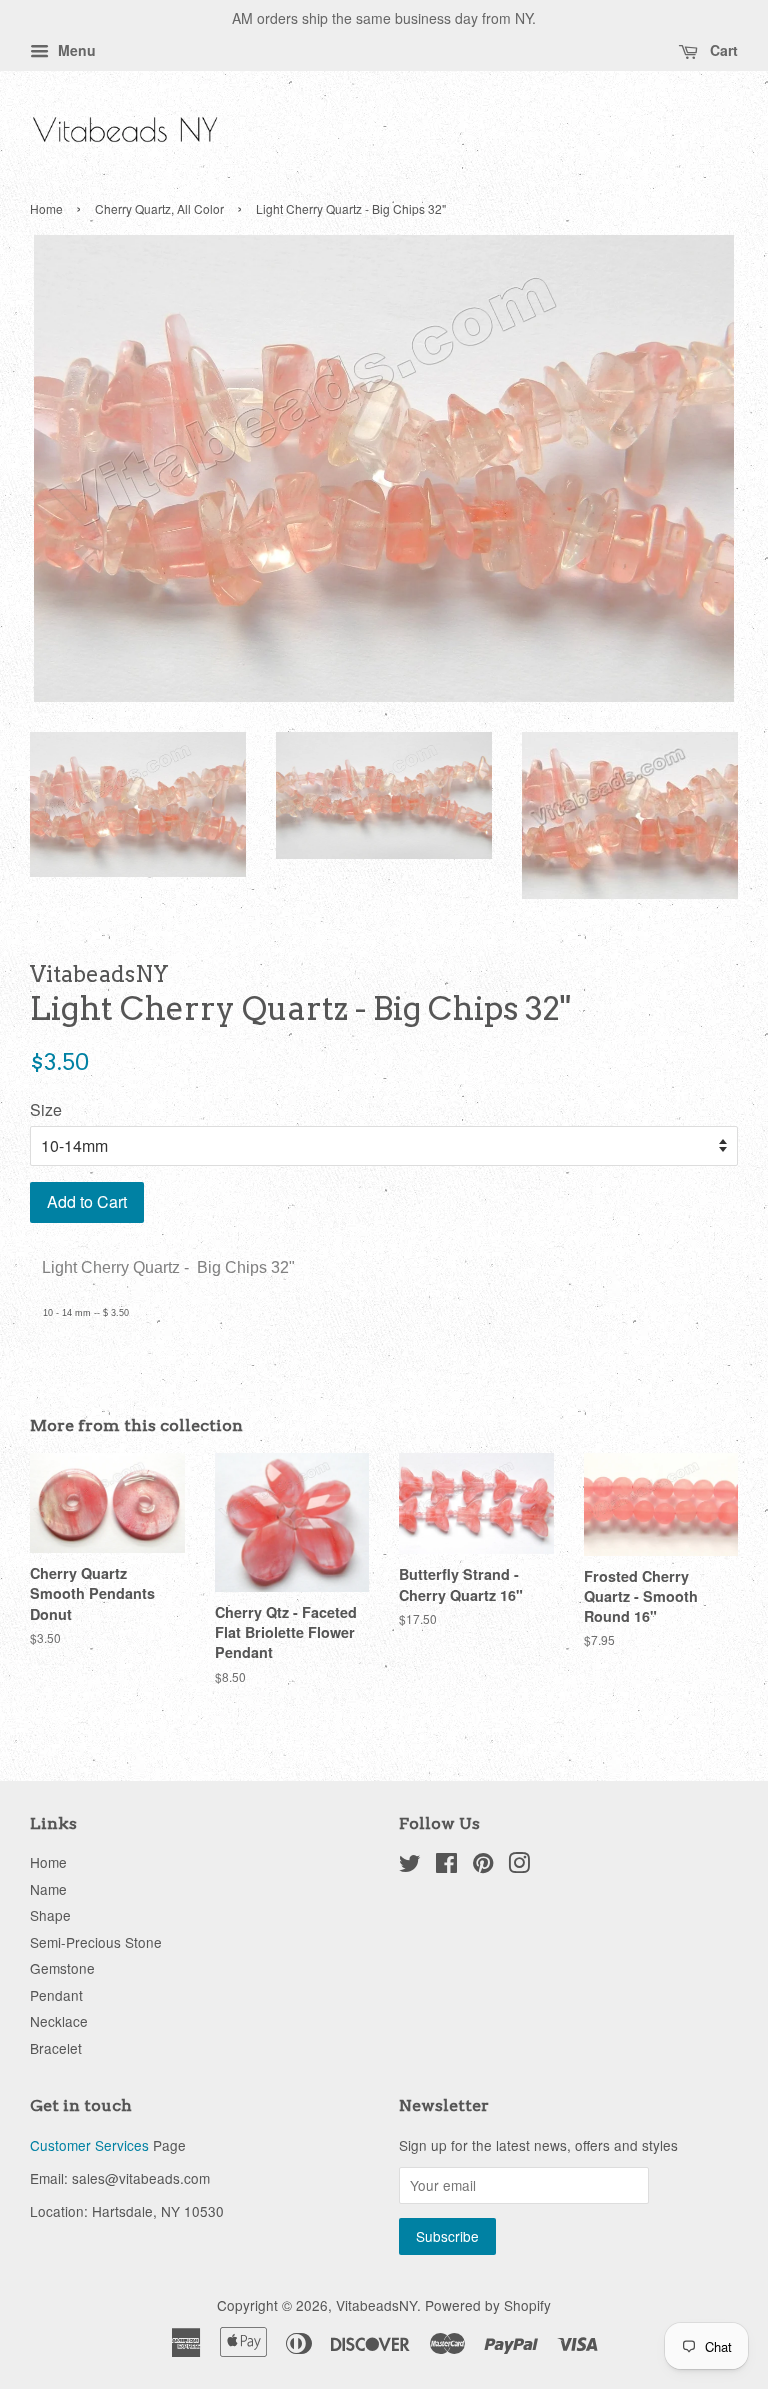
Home (46, 208)
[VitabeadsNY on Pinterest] (483, 1866)
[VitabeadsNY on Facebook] (446, 1866)
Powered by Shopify (488, 2305)
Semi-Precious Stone (96, 1942)
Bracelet (56, 2048)
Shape (50, 1915)
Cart (722, 50)
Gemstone (62, 1968)
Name (48, 1889)
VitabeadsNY (376, 2305)
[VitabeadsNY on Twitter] (410, 1866)
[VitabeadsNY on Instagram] (519, 1866)
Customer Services (89, 2145)
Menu (75, 50)
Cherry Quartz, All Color (159, 208)
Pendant (56, 1995)
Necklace (59, 2021)
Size (46, 1109)
